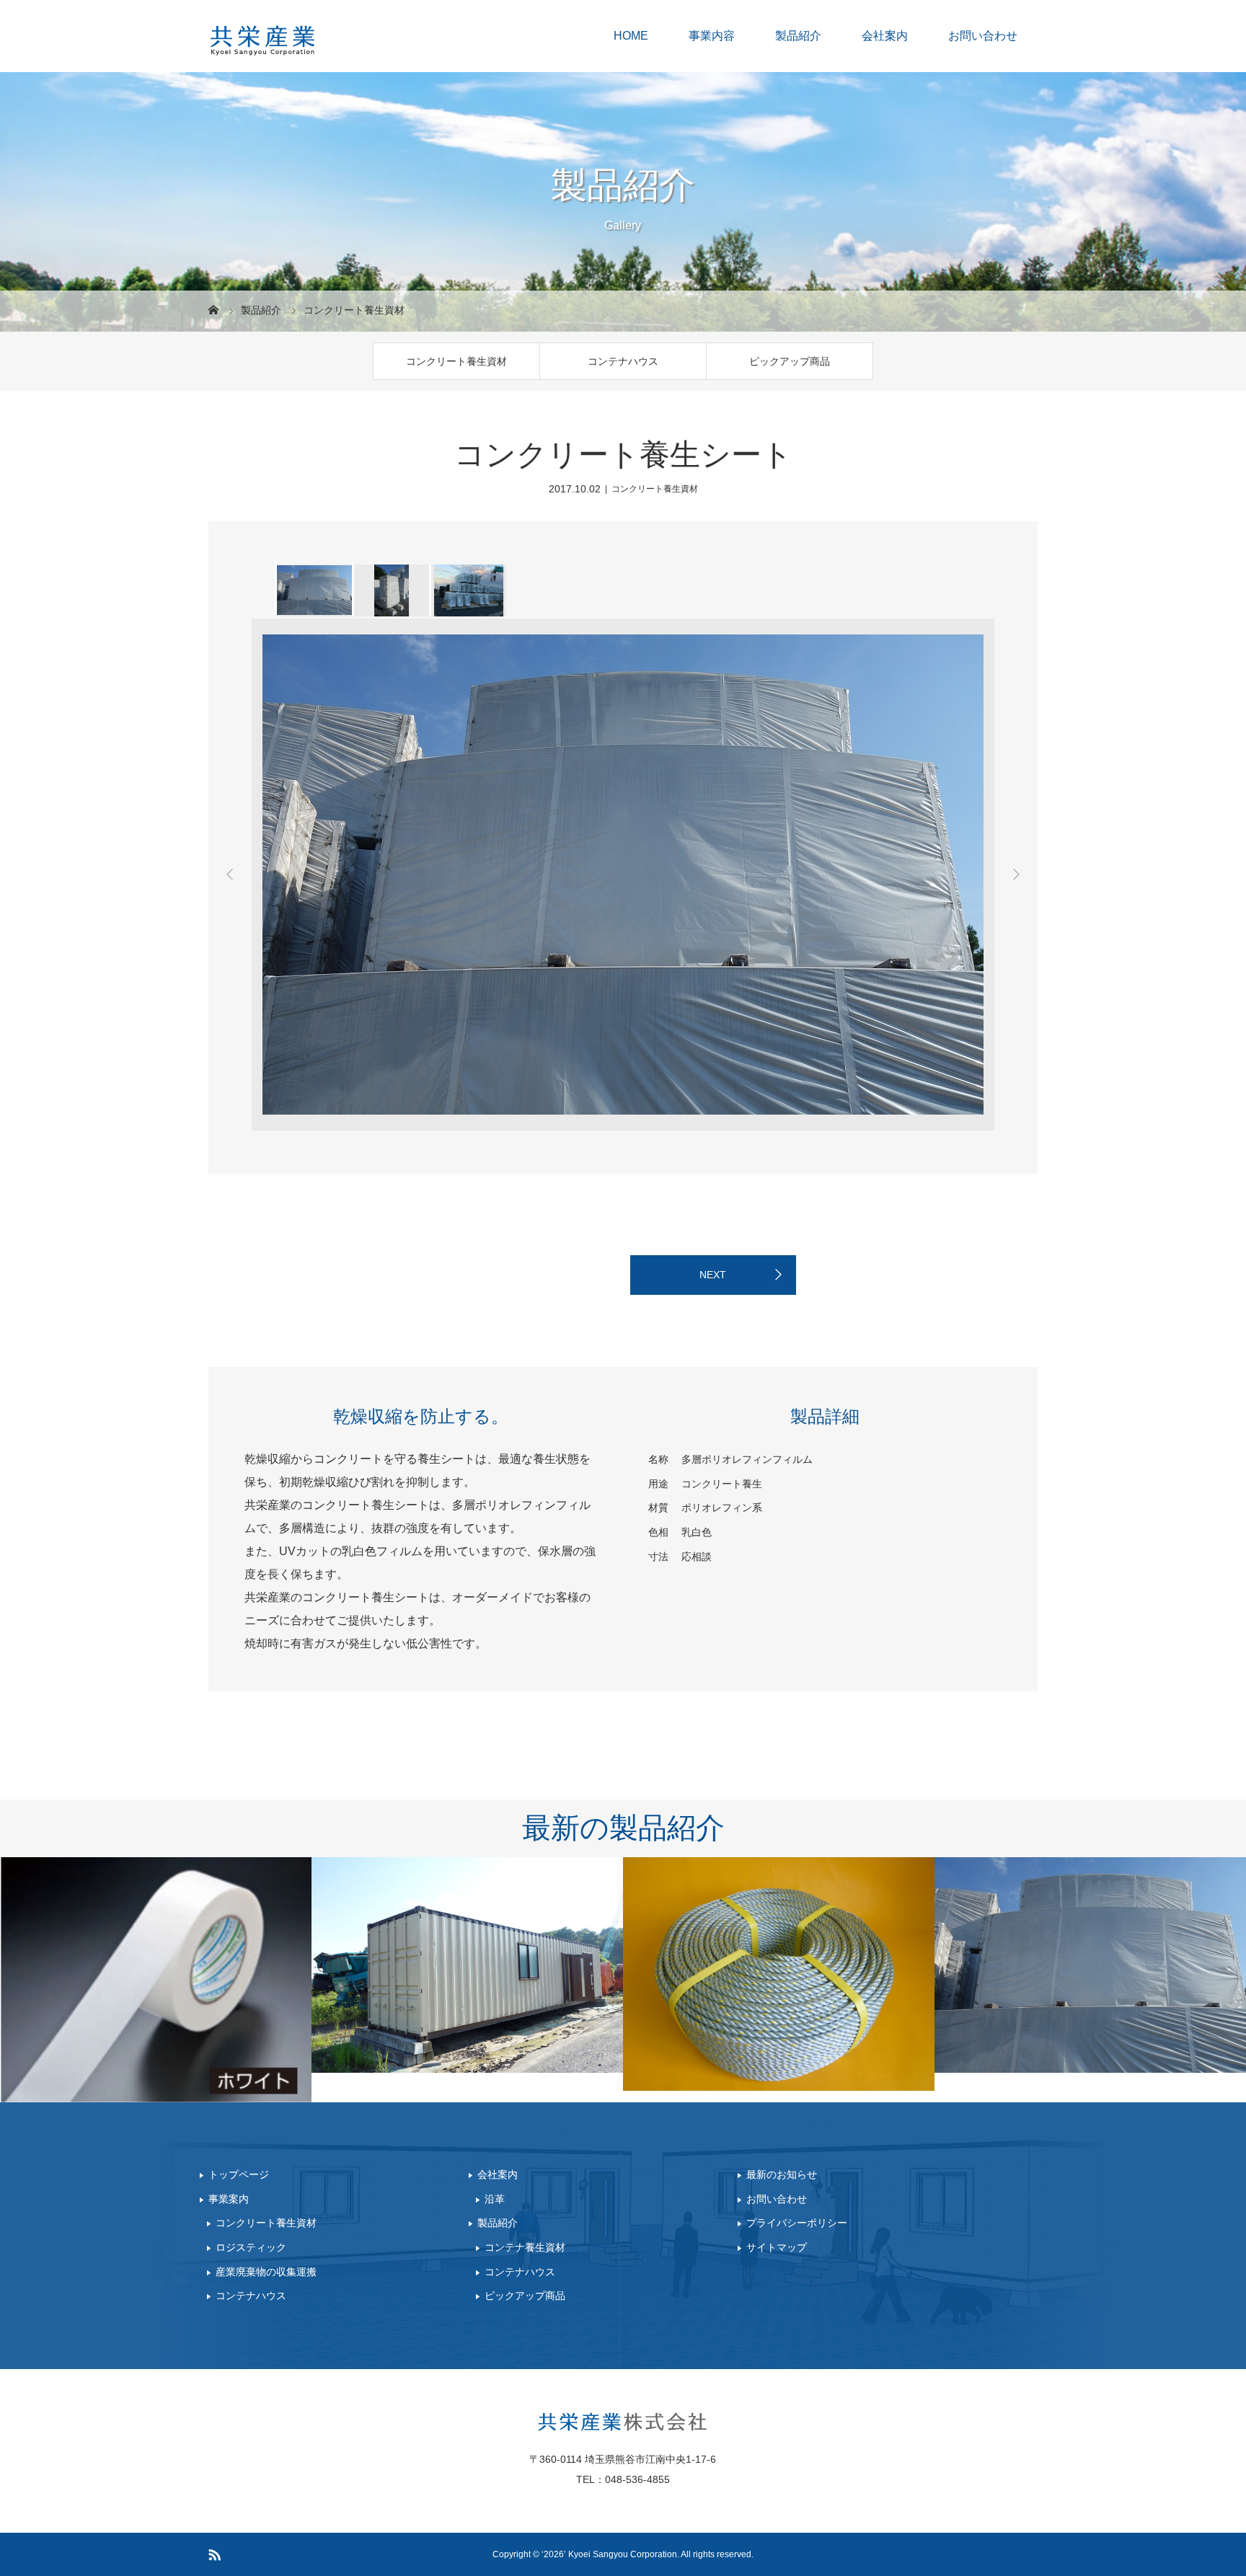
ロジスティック (251, 2247)
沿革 (495, 2199)
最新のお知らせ (782, 2174)
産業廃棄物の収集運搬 (266, 2272)
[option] (313, 590)
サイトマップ (777, 2247)
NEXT (713, 1275)
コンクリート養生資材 (456, 361)
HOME (631, 36)
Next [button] (1016, 875)
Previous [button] (230, 875)
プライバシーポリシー (797, 2223)
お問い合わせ (983, 36)
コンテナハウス (623, 361)
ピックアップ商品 (790, 361)
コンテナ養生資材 (525, 2247)
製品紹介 (798, 36)
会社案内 (885, 36)
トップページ (239, 2174)
